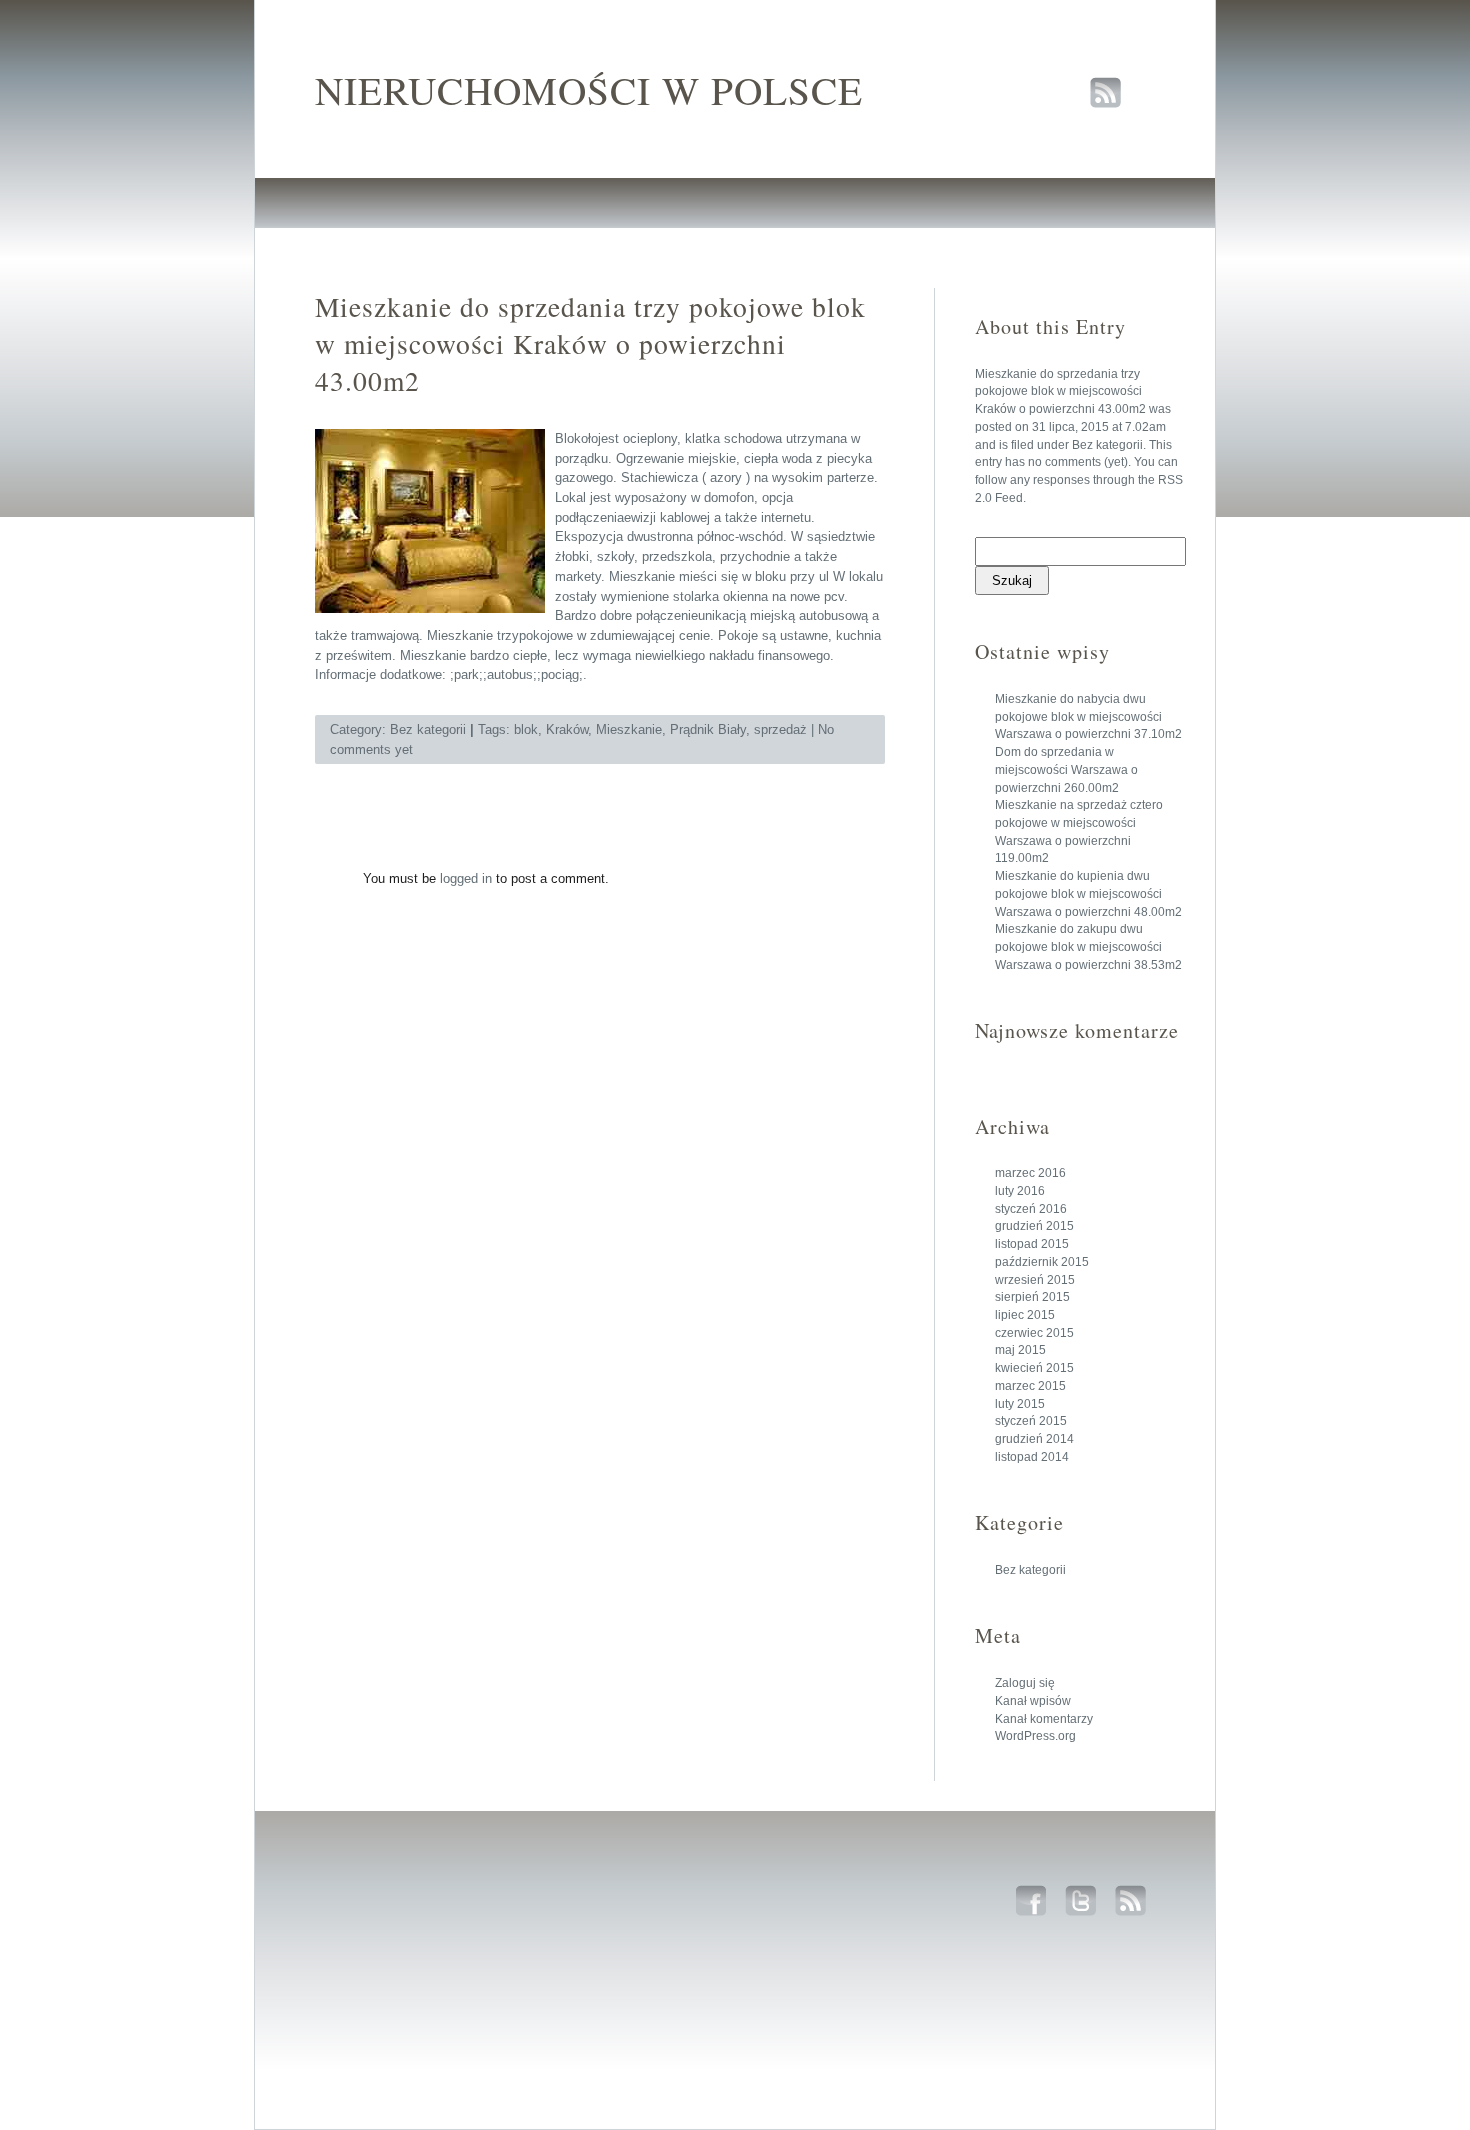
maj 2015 (1020, 1350)
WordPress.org (1035, 1736)
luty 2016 (1020, 1191)
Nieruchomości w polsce (589, 89)
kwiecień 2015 (1034, 1368)
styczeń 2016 (1031, 1209)
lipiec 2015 (1025, 1315)
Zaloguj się (1025, 1683)
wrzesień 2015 (1035, 1280)
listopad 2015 (1032, 1244)
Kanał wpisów (1033, 1701)
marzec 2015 (1030, 1386)
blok (526, 729)
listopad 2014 (1032, 1457)
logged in (466, 878)
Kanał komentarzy (1044, 1719)
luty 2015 (1020, 1404)
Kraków (567, 729)
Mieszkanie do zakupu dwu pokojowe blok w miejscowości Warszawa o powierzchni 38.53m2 (1088, 946)
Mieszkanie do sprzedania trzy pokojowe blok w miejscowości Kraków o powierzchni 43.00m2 (1060, 391)
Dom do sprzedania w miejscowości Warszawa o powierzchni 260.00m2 (1066, 769)
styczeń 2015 (1031, 1421)
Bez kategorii (1107, 445)
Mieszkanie (629, 729)
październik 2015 (1042, 1262)
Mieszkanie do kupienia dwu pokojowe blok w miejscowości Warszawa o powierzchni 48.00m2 (1088, 893)
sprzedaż (780, 729)
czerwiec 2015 (1034, 1333)
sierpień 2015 (1032, 1297)
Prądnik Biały (708, 729)
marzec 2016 (1030, 1173)
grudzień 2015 (1034, 1226)
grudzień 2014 (1034, 1439)
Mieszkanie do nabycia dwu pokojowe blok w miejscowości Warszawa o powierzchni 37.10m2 (1088, 716)
